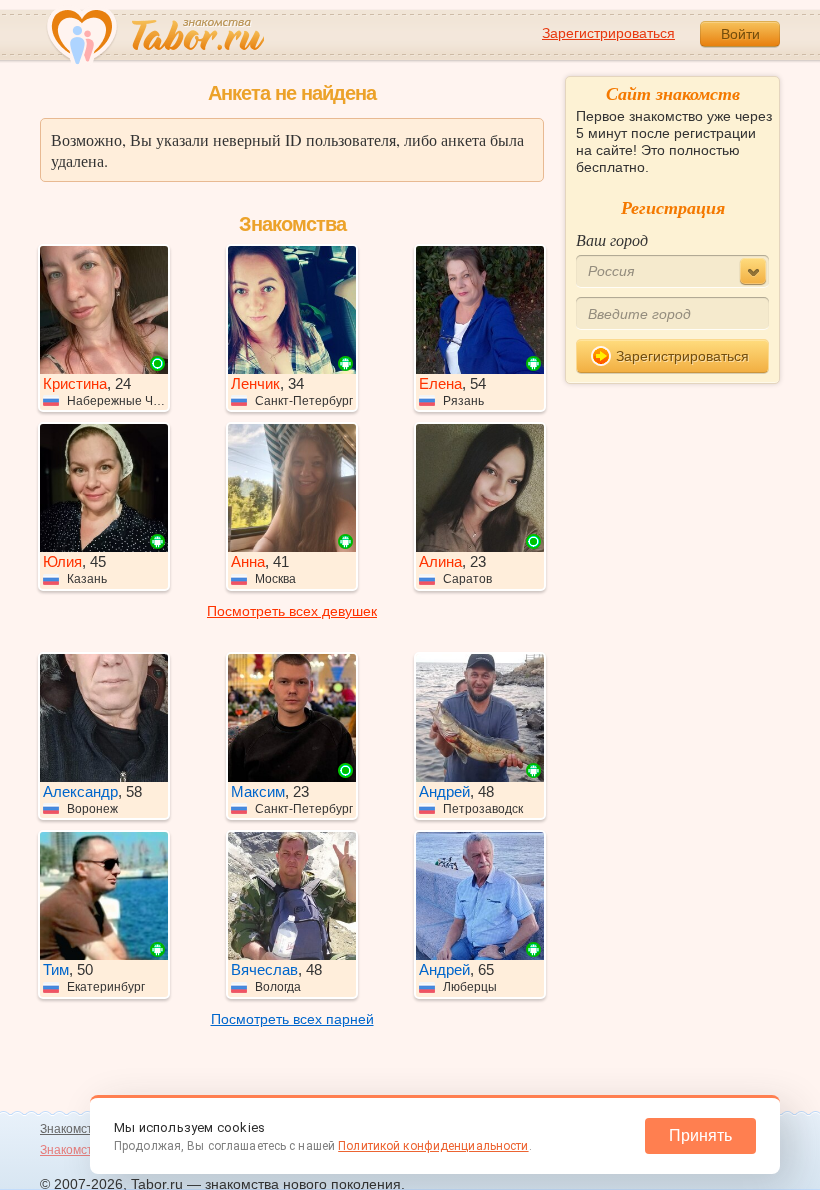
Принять (700, 1135)
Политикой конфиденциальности (433, 1146)
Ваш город (612, 239)
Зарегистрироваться (608, 33)
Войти (740, 34)
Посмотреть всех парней (292, 1019)
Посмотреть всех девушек (292, 611)
